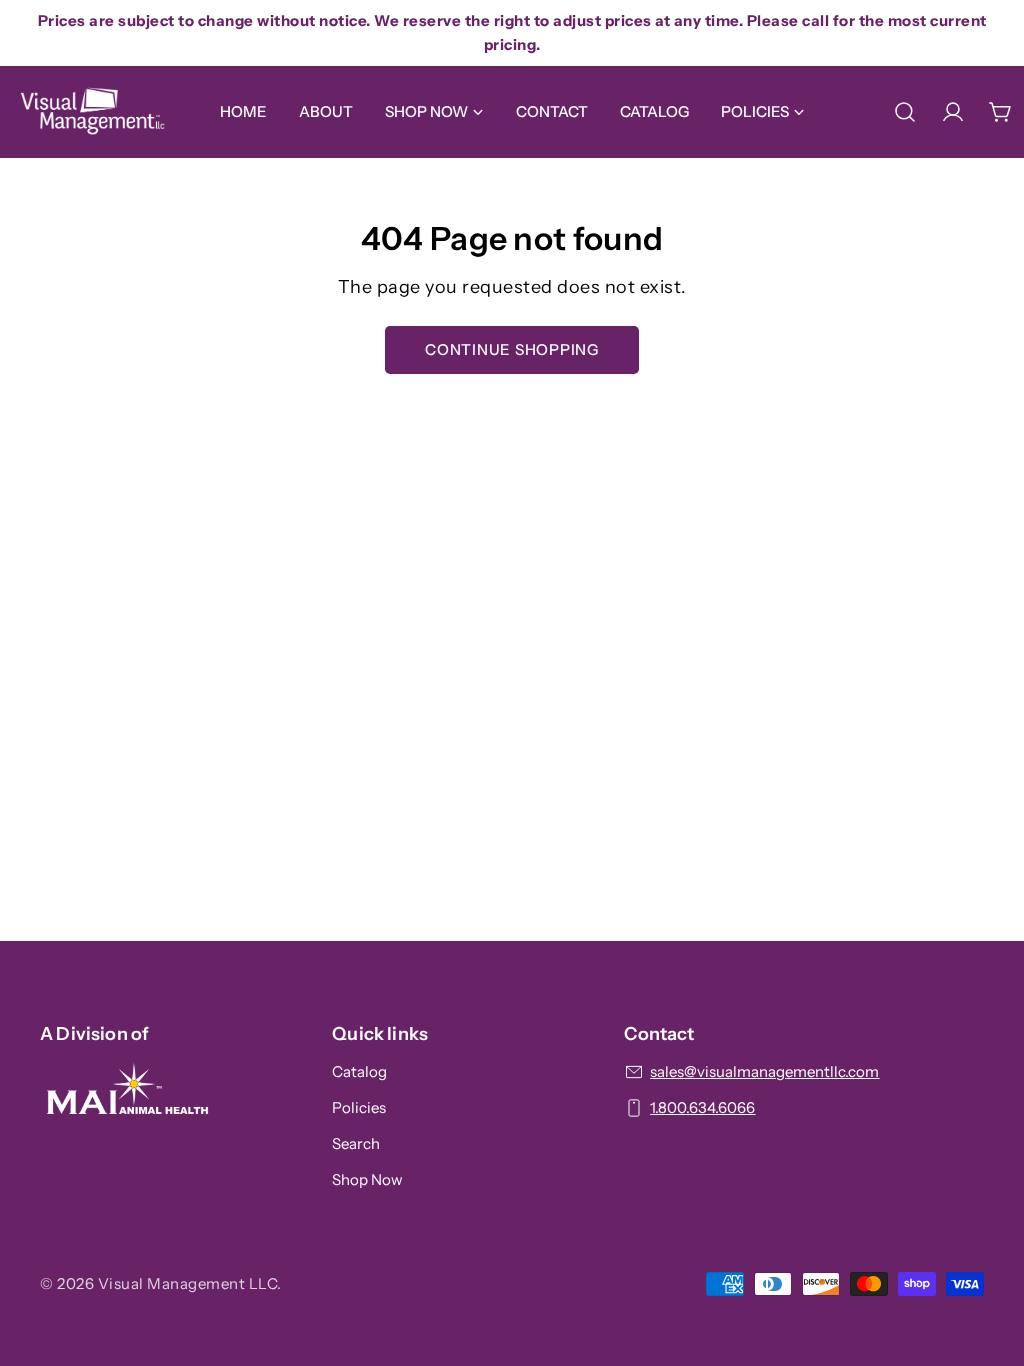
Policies (359, 1107)
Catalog (359, 1071)
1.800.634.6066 (702, 1107)
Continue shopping (512, 349)
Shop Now (367, 1179)
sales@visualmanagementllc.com (764, 1071)
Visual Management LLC (188, 1283)
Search (356, 1143)
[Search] (905, 112)
